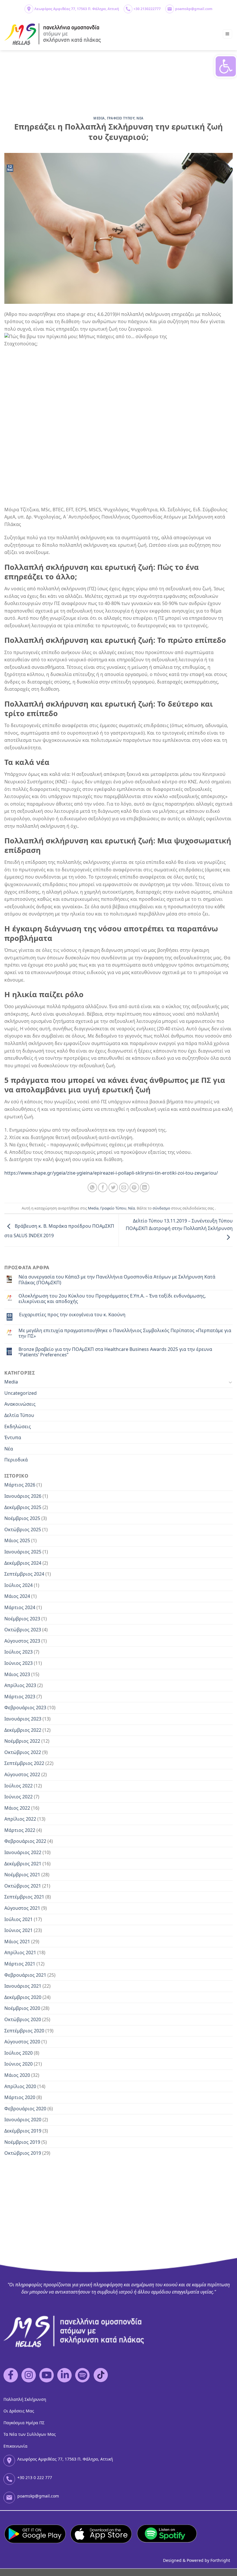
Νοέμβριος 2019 (22, 2142)
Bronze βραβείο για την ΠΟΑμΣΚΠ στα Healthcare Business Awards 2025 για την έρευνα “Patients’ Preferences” (115, 1352)
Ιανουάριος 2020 (23, 2120)
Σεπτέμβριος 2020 (24, 2031)
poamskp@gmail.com (194, 9)
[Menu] (228, 34)
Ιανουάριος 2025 (23, 1552)
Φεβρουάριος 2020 (25, 2109)
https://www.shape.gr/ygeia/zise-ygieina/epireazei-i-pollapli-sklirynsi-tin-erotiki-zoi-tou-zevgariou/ (111, 1173)
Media (99, 118)
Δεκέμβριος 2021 (23, 1864)
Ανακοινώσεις (20, 1404)
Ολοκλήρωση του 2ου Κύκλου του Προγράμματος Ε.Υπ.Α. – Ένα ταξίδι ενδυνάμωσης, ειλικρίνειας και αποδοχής (112, 1299)
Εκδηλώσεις (18, 1426)
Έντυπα (13, 1437)
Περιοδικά (16, 1460)
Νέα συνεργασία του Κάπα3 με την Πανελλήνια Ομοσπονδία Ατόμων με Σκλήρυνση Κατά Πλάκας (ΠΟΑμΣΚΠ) (117, 1280)
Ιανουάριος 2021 (23, 1986)
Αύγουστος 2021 (22, 1908)
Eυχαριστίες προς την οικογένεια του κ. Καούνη (72, 1315)
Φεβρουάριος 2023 (25, 1708)
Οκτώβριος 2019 (23, 2153)
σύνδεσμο (161, 1208)
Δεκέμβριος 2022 (23, 1730)
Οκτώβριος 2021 (23, 1886)
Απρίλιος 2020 (20, 2086)
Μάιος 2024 (17, 1596)
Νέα (132, 1208)
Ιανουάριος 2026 (23, 1496)
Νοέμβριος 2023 (22, 1619)
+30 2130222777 (147, 9)
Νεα (140, 118)
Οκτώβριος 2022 (23, 1752)
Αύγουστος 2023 (22, 1641)
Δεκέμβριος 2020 (23, 1997)
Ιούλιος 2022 (18, 1786)
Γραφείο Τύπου (113, 1208)
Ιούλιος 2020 (18, 2053)
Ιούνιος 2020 (18, 2064)
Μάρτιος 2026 (20, 1485)
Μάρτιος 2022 (20, 1830)
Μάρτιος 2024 (20, 1607)
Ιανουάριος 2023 (23, 1719)
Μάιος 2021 (17, 1942)
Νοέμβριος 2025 (22, 1518)
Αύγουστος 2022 (22, 1774)
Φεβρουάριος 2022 (25, 1841)
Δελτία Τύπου (19, 1415)
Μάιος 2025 (17, 1540)
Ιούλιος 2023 (18, 1652)
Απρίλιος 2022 (20, 1819)
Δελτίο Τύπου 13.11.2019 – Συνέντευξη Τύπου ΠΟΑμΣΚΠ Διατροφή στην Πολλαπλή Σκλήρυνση (179, 1225)
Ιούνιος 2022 (18, 1797)
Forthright (220, 2560)
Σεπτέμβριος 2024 (24, 1574)
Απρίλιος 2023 (20, 1685)
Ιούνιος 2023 (18, 1663)
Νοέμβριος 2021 (22, 1875)
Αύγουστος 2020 (22, 2042)
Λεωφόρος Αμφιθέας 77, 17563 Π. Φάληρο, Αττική (77, 9)
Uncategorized (21, 1393)
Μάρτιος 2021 (20, 1964)
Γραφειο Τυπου (121, 118)
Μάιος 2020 (17, 2075)
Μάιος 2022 (17, 1808)
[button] (226, 66)
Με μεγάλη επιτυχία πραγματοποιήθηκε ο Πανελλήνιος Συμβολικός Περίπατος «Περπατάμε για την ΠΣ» (125, 1333)
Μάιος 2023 (17, 1674)
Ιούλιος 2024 (18, 1585)
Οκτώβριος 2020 (23, 2019)
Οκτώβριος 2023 (23, 1630)
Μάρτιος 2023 (20, 1697)
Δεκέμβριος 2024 (23, 1563)
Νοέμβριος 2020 (22, 2008)
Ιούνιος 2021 (18, 1930)
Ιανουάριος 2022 (23, 1852)
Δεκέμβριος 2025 (23, 1507)
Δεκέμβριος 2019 (23, 2131)
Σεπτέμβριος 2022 (24, 1763)
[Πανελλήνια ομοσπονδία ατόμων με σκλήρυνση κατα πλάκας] (53, 34)
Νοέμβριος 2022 (22, 1741)
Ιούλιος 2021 (18, 1919)
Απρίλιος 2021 (20, 1952)
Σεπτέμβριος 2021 (24, 1897)
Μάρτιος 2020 (20, 2097)
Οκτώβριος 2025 (23, 1529)
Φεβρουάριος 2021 (25, 1975)
